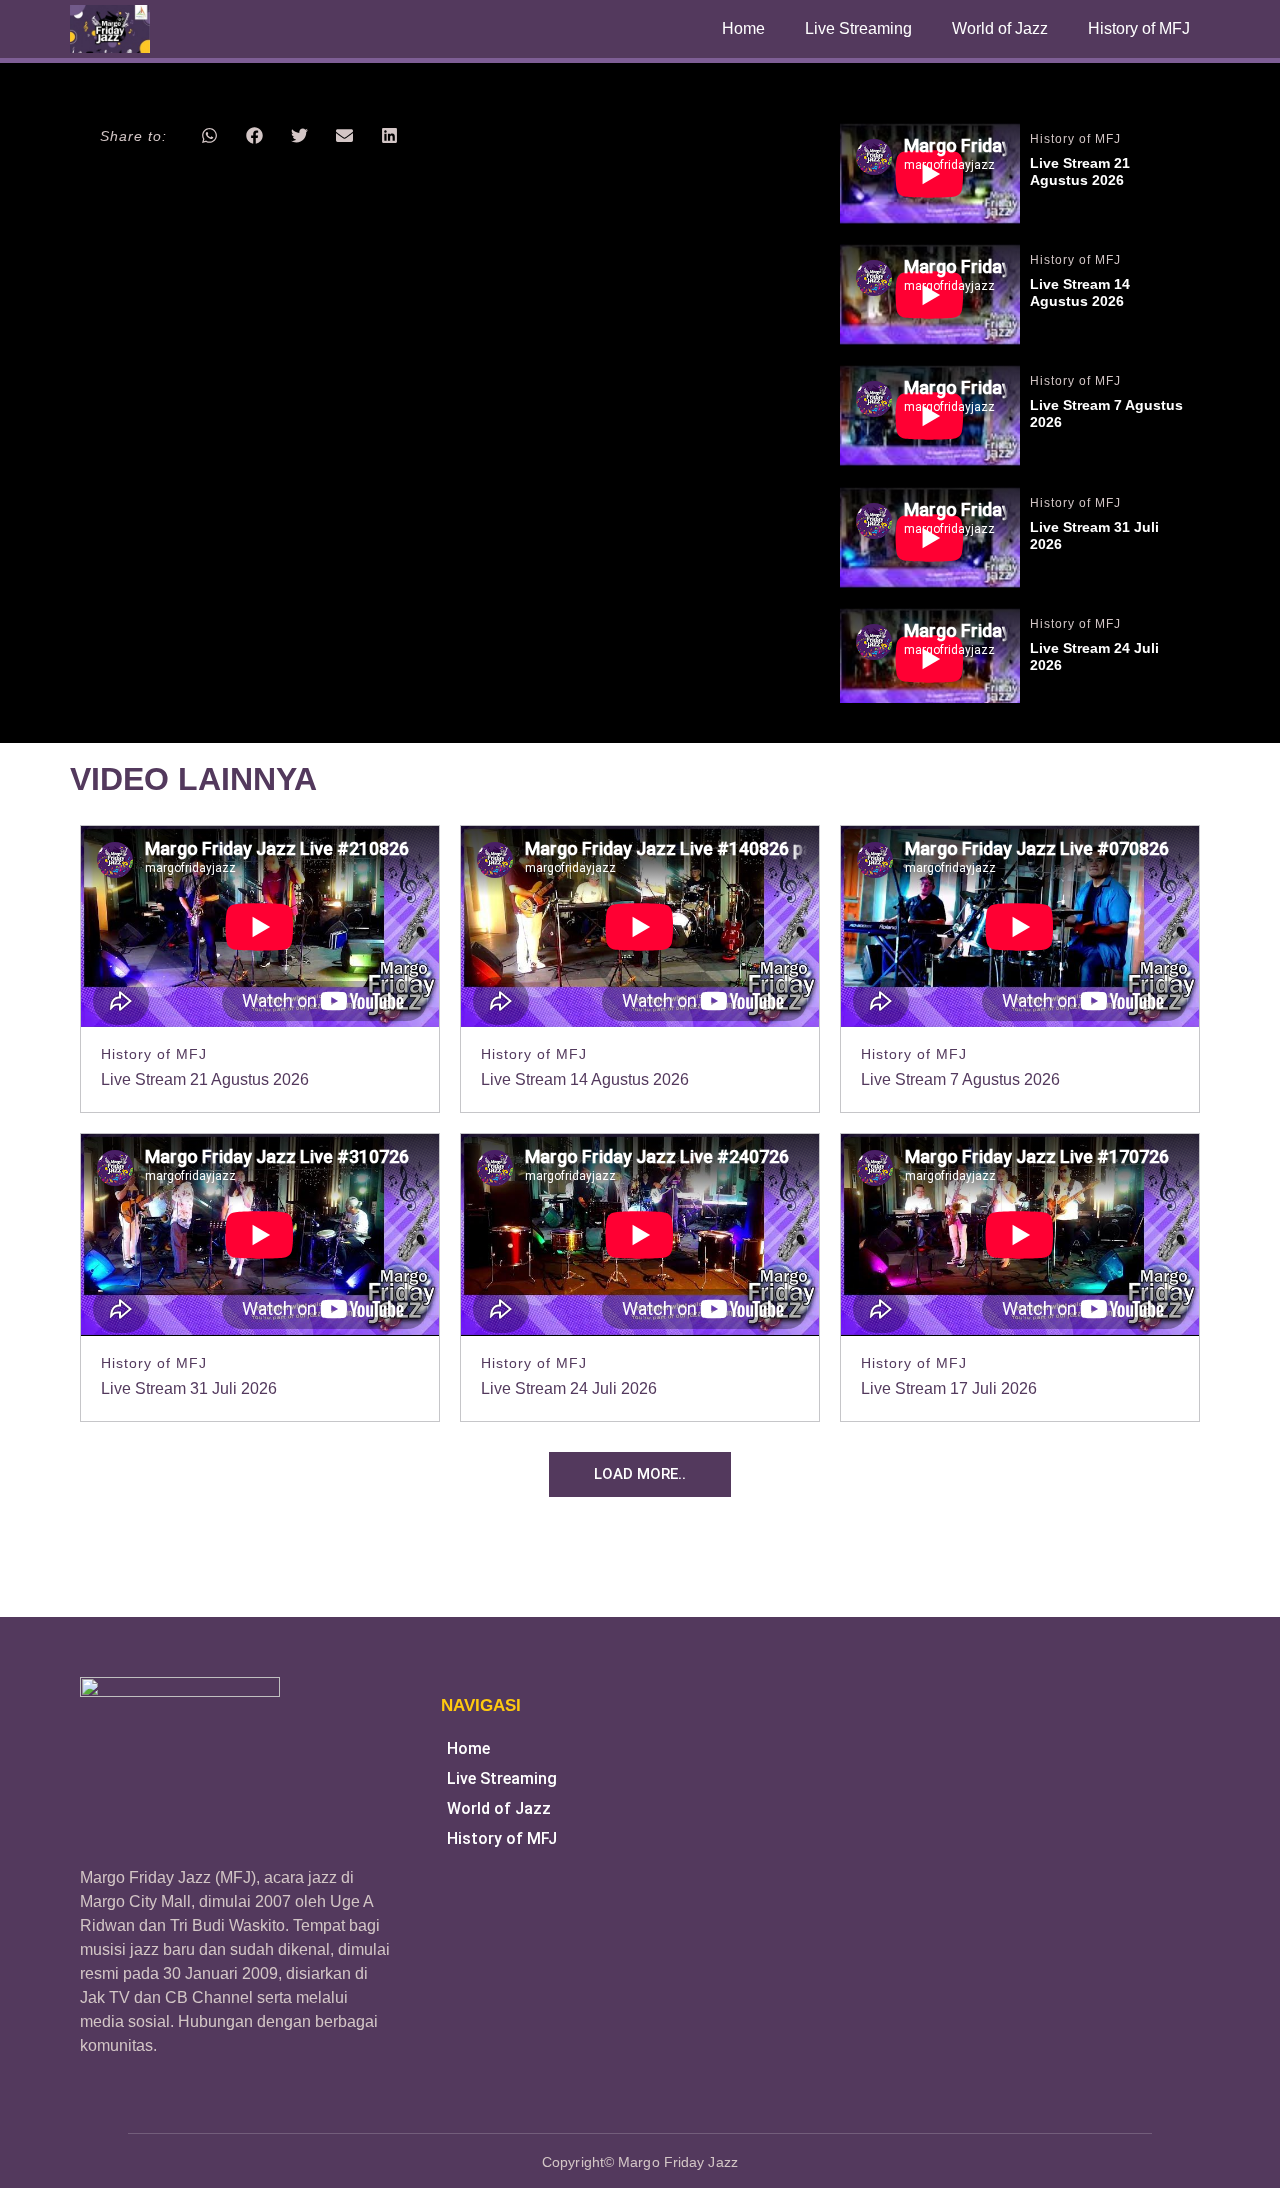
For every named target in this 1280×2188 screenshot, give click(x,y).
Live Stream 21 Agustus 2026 (1081, 171)
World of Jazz (1000, 28)
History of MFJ (1139, 28)
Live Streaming (858, 28)
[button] (209, 135)
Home (743, 28)
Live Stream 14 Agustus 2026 (1081, 292)
